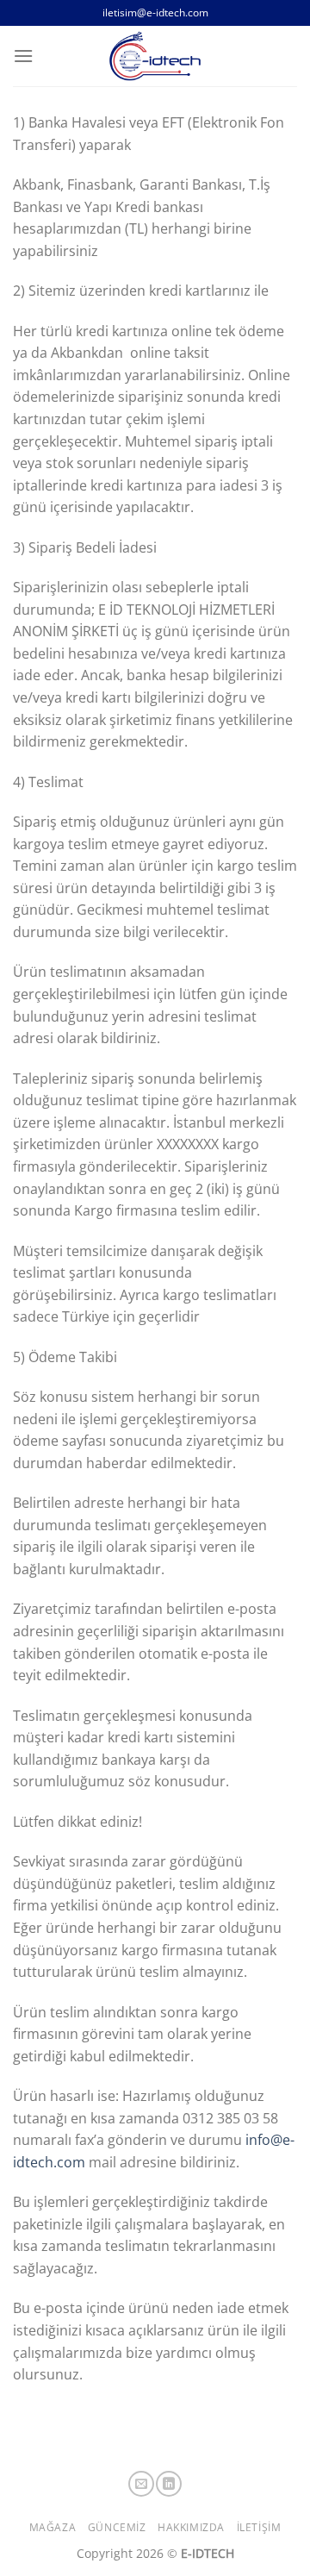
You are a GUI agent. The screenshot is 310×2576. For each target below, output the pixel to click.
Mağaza (53, 2527)
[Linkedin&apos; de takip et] (169, 2484)
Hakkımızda (191, 2527)
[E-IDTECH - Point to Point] (155, 56)
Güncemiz (117, 2527)
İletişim (259, 2527)
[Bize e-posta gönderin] (141, 2484)
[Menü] (23, 56)
